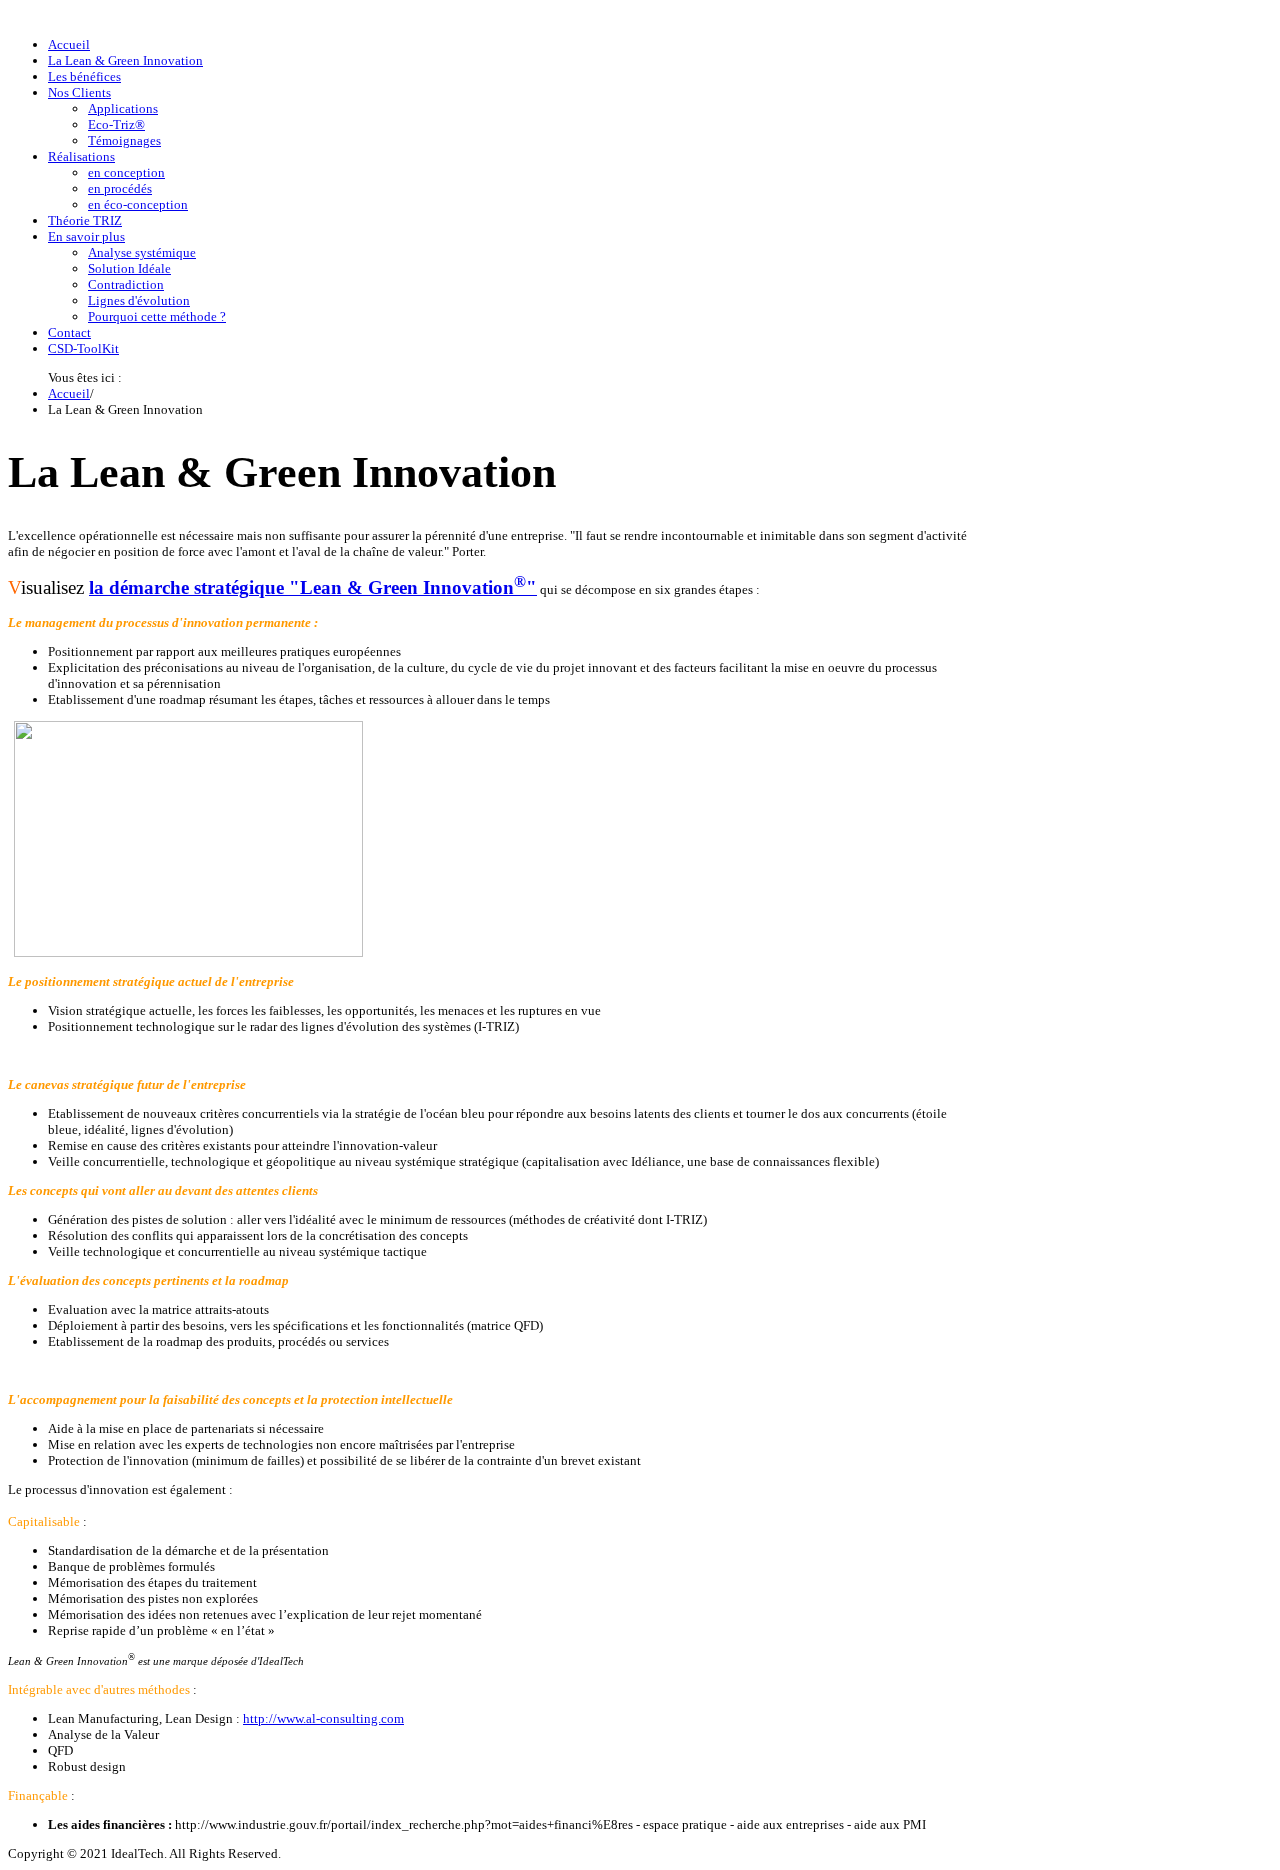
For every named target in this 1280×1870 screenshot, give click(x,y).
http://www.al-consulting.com (323, 1718)
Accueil (69, 393)
